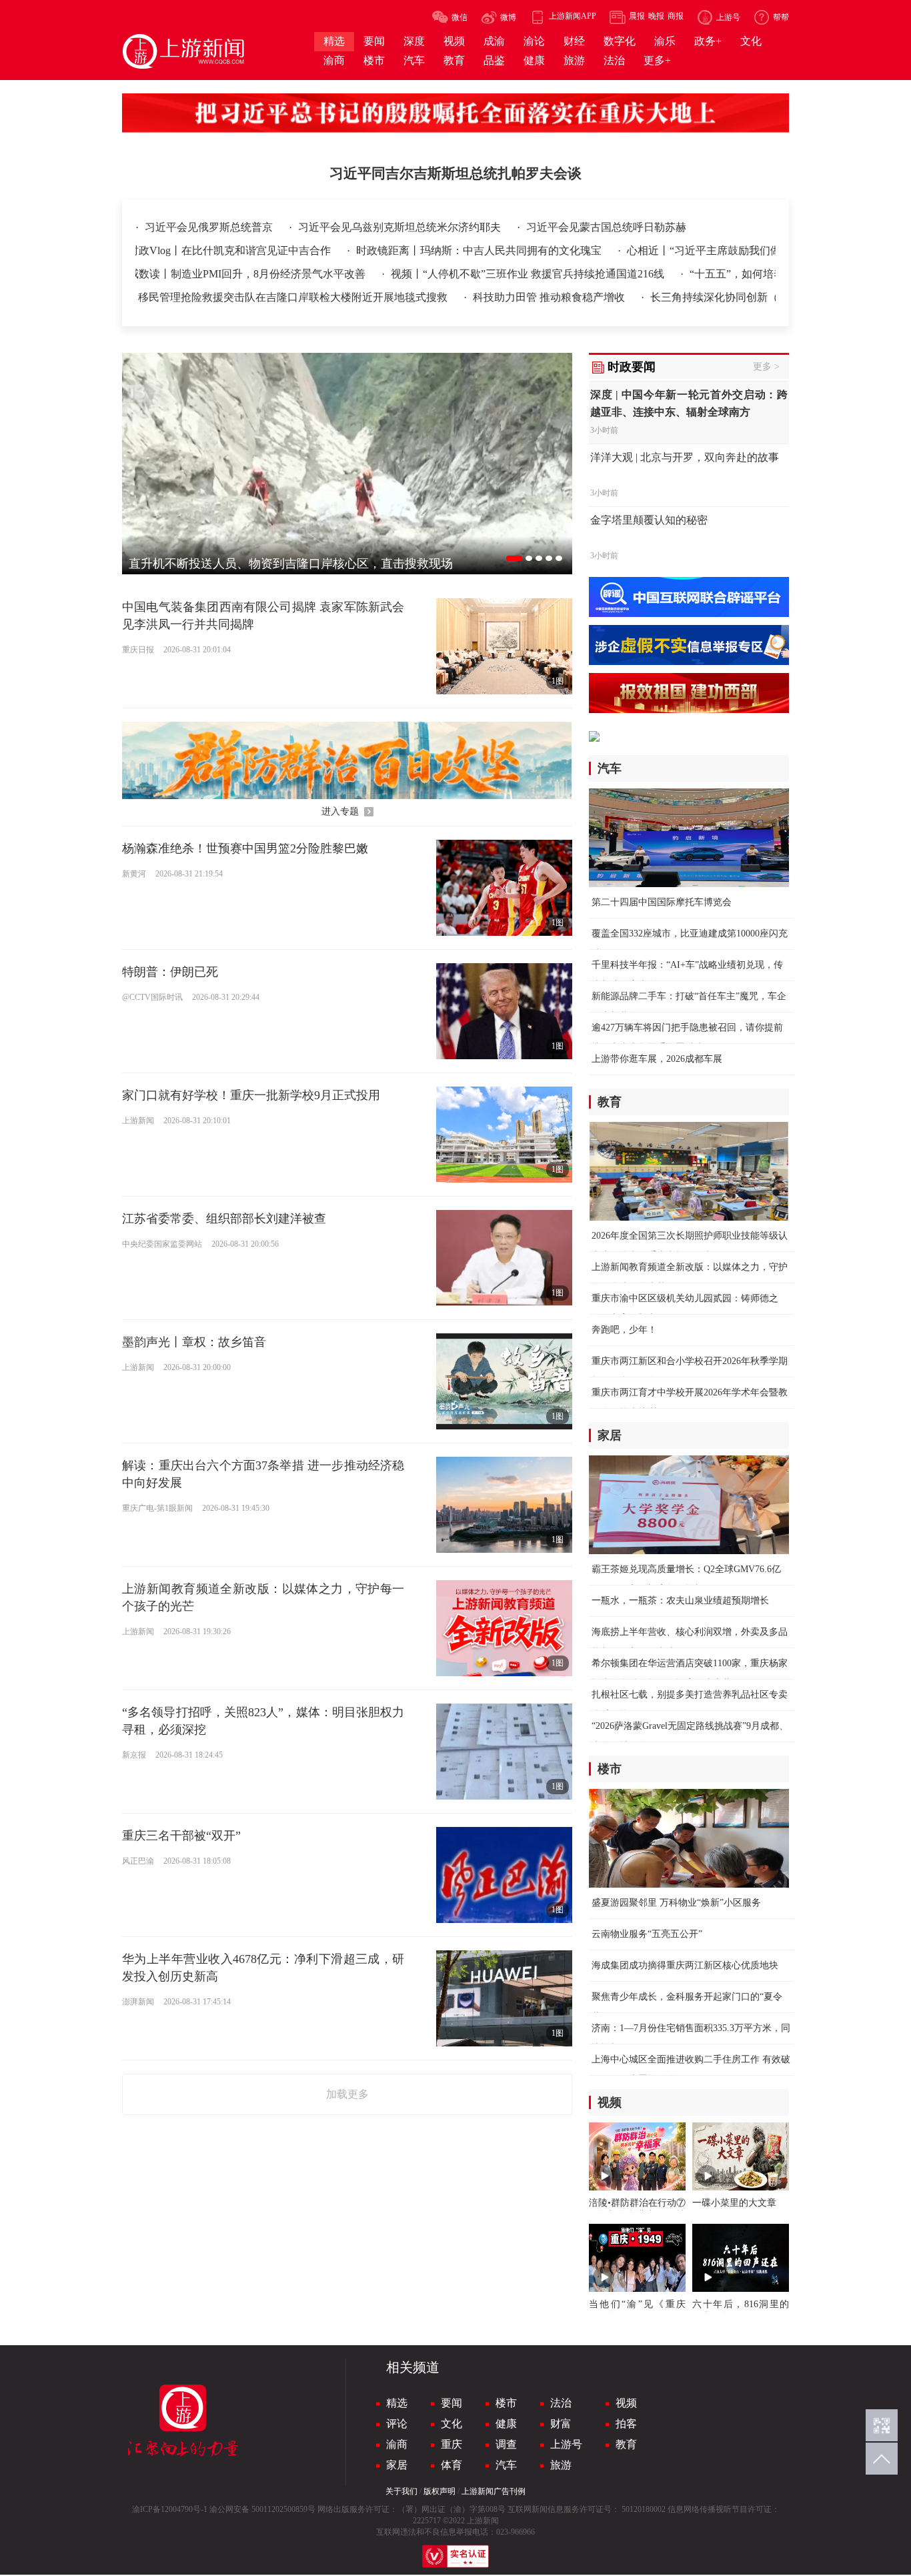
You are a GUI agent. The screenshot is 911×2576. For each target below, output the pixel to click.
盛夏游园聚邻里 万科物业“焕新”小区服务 (676, 1903)
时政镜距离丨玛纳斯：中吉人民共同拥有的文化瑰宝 (409, 250)
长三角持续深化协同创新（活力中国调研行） (686, 297)
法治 (561, 2403)
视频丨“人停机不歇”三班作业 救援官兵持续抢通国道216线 (456, 274)
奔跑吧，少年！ (624, 1330)
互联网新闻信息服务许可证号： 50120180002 (587, 2509)
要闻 (451, 2403)
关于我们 (401, 2491)
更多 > (766, 367)
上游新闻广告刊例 (494, 2491)
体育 (451, 2465)
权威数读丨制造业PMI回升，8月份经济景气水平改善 (170, 274)
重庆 (451, 2444)
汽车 (506, 2465)
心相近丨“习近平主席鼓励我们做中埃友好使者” (667, 250)
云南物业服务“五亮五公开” (647, 1934)
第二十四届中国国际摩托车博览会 (662, 902)
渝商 (397, 2444)
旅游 (561, 2465)
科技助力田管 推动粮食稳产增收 (478, 297)
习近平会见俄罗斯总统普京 (210, 227)
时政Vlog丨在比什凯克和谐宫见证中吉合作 (159, 250)
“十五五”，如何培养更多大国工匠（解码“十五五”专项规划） (761, 274)
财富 (561, 2424)
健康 (506, 2424)
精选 (397, 2403)
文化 (451, 2424)
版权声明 (439, 2491)
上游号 (566, 2444)
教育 (626, 2444)
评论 (397, 2424)
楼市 (506, 2403)
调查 (506, 2444)
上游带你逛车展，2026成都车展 (657, 1059)
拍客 (626, 2424)
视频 (626, 2403)
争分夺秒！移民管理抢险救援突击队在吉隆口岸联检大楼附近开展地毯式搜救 (195, 297)
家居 (397, 2465)
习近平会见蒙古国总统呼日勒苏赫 (606, 227)
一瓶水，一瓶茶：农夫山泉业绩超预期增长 (680, 1600)
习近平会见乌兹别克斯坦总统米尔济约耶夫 (401, 227)
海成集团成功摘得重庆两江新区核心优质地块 (685, 1965)
